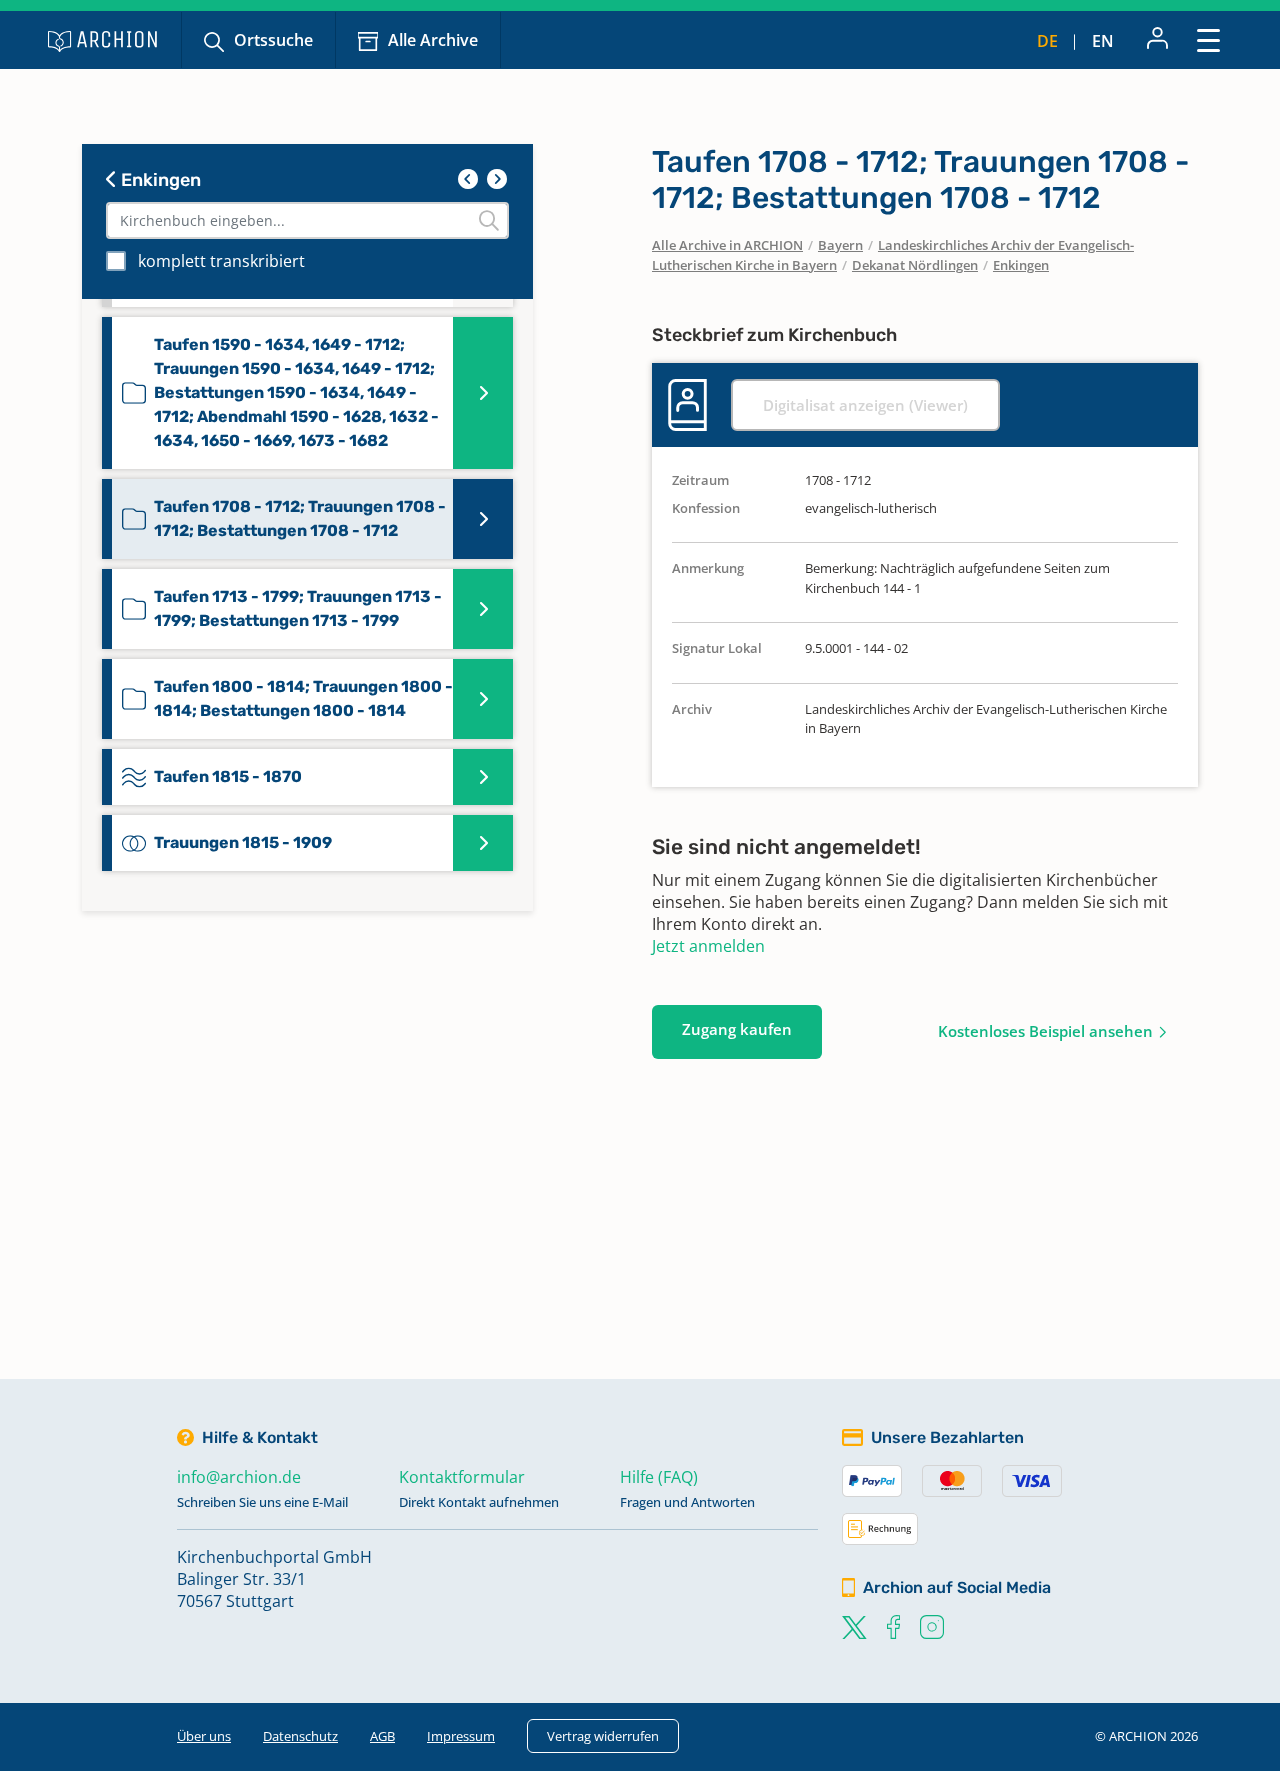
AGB (382, 1736)
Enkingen (159, 180)
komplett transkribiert (221, 261)
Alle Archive (433, 40)
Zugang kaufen (737, 1029)
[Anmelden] (1157, 40)
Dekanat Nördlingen (915, 265)
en (1103, 41)
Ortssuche (273, 40)
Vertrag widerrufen (603, 1736)
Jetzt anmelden (708, 946)
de (1047, 41)
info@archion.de (239, 1477)
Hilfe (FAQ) (659, 1477)
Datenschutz (300, 1736)
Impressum (461, 1736)
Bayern (840, 245)
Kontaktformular (462, 1477)
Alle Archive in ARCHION (727, 245)
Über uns (204, 1736)
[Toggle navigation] (1208, 39)
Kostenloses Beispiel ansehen (1045, 1031)
